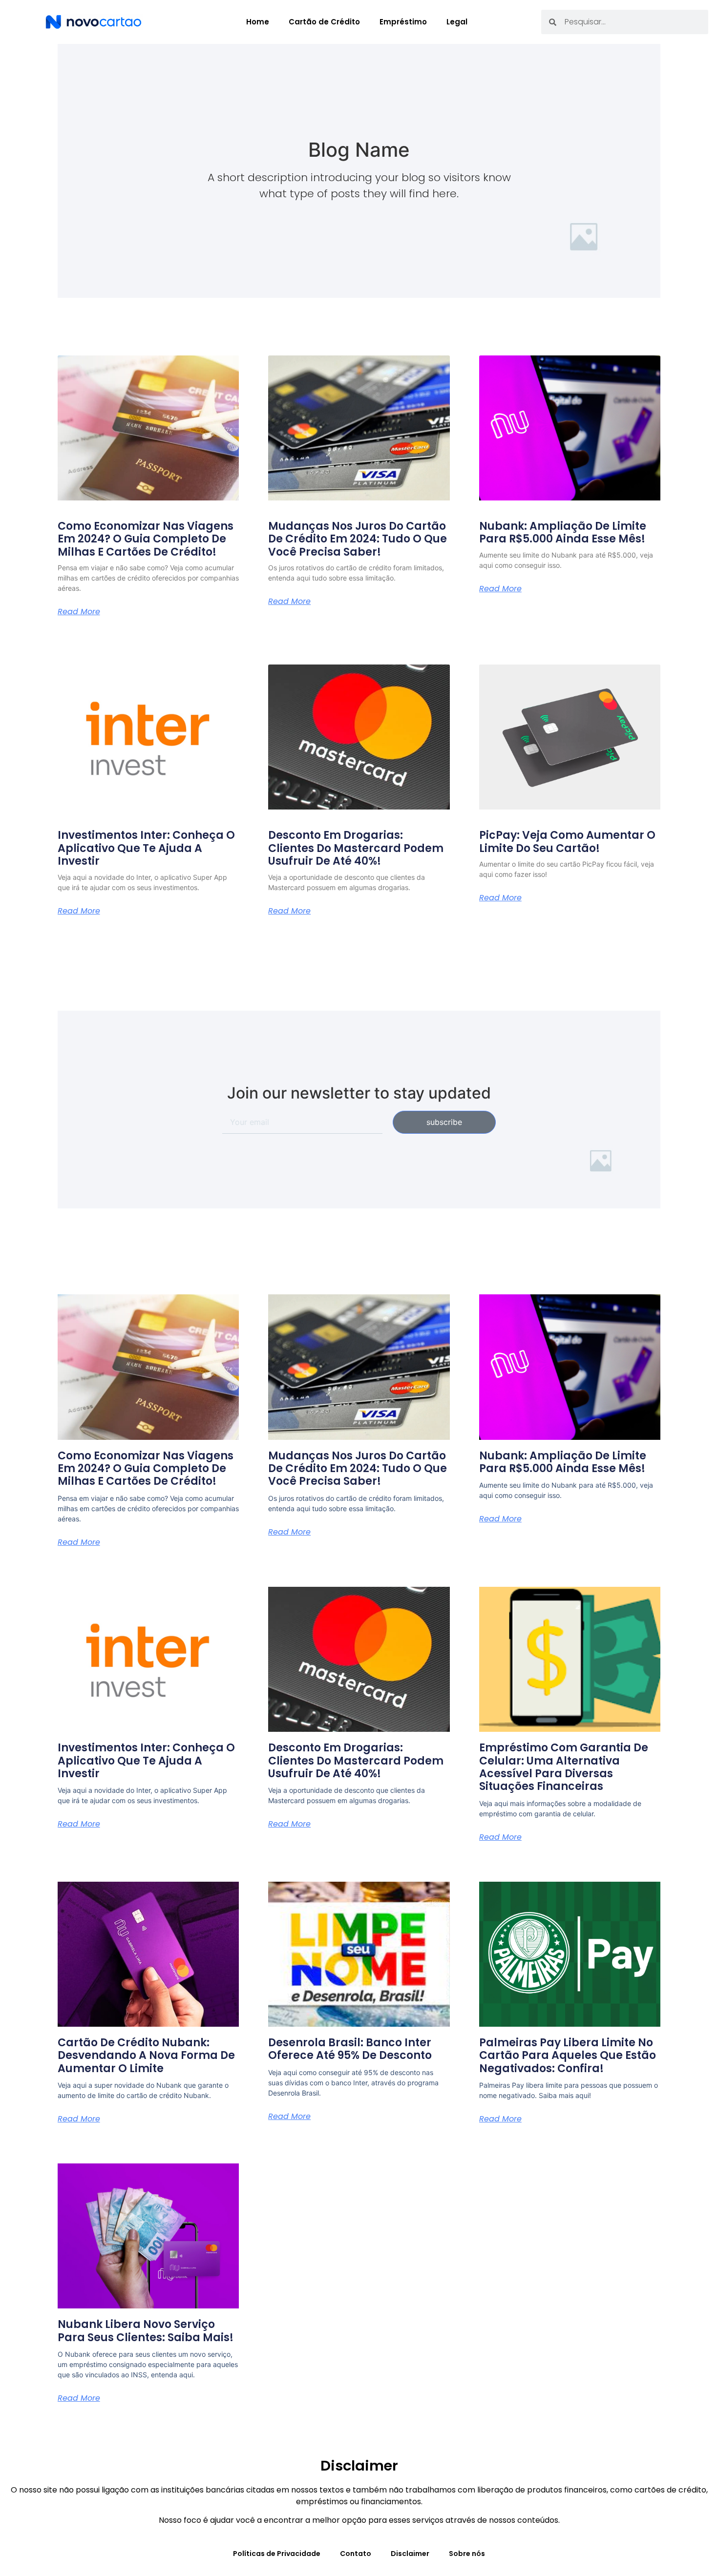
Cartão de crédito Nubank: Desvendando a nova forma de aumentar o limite (146, 2056)
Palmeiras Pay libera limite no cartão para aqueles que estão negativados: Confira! (568, 2056)
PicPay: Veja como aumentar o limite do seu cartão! (567, 841)
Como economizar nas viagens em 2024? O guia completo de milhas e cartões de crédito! (146, 539)
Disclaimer (410, 2554)
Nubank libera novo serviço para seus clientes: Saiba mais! (146, 2331)
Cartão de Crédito (324, 22)
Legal (457, 22)
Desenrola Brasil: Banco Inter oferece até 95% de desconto (350, 2049)
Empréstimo (403, 22)
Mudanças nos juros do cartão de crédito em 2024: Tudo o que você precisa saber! (358, 539)
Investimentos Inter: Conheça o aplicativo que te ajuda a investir (146, 848)
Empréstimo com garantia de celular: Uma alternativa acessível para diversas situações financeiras (564, 1767)
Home (258, 22)
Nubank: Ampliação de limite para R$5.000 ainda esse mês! (563, 532)
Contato (356, 2554)
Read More (79, 612)
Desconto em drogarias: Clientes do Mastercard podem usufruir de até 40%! (356, 848)
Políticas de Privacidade (277, 2554)
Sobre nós (467, 2554)
